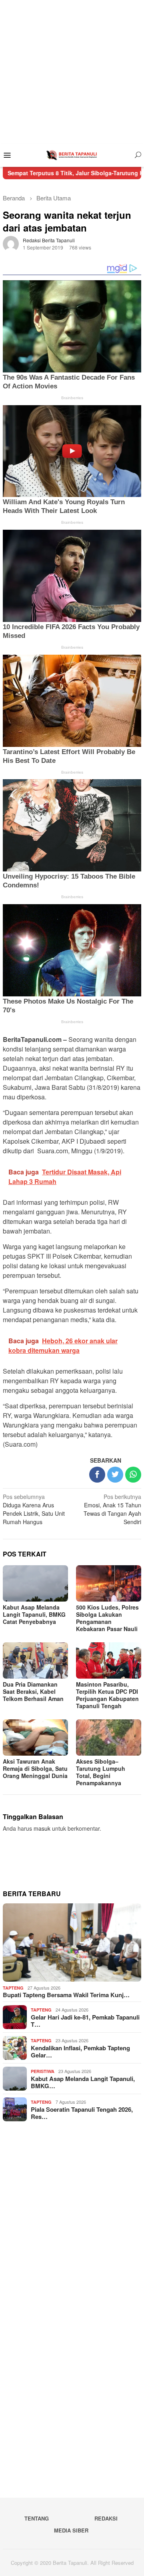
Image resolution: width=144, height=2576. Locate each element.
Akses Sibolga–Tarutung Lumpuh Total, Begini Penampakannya (101, 1772)
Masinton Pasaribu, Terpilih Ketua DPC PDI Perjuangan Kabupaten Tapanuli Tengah (107, 1695)
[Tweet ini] (115, 1475)
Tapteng (13, 1988)
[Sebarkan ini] (97, 1475)
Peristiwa (43, 2071)
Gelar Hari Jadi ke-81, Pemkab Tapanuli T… (85, 2021)
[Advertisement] (72, 72)
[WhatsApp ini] (133, 1475)
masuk (42, 1828)
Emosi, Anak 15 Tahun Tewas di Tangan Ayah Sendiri (112, 1509)
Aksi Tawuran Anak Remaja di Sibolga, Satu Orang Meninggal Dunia (35, 1768)
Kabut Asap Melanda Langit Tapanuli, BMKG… (83, 2082)
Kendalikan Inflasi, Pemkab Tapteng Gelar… (80, 2051)
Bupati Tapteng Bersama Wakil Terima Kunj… (66, 1995)
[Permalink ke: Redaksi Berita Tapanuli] (11, 243)
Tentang (37, 2518)
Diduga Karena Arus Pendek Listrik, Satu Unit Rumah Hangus (34, 1509)
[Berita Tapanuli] (72, 154)
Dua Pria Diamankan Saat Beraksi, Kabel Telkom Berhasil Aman (33, 1691)
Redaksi (106, 2518)
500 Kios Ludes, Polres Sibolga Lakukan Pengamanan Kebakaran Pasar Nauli (107, 1618)
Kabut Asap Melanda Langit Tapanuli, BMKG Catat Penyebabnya (34, 1614)
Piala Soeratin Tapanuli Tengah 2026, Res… (82, 2113)
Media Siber (71, 2530)
